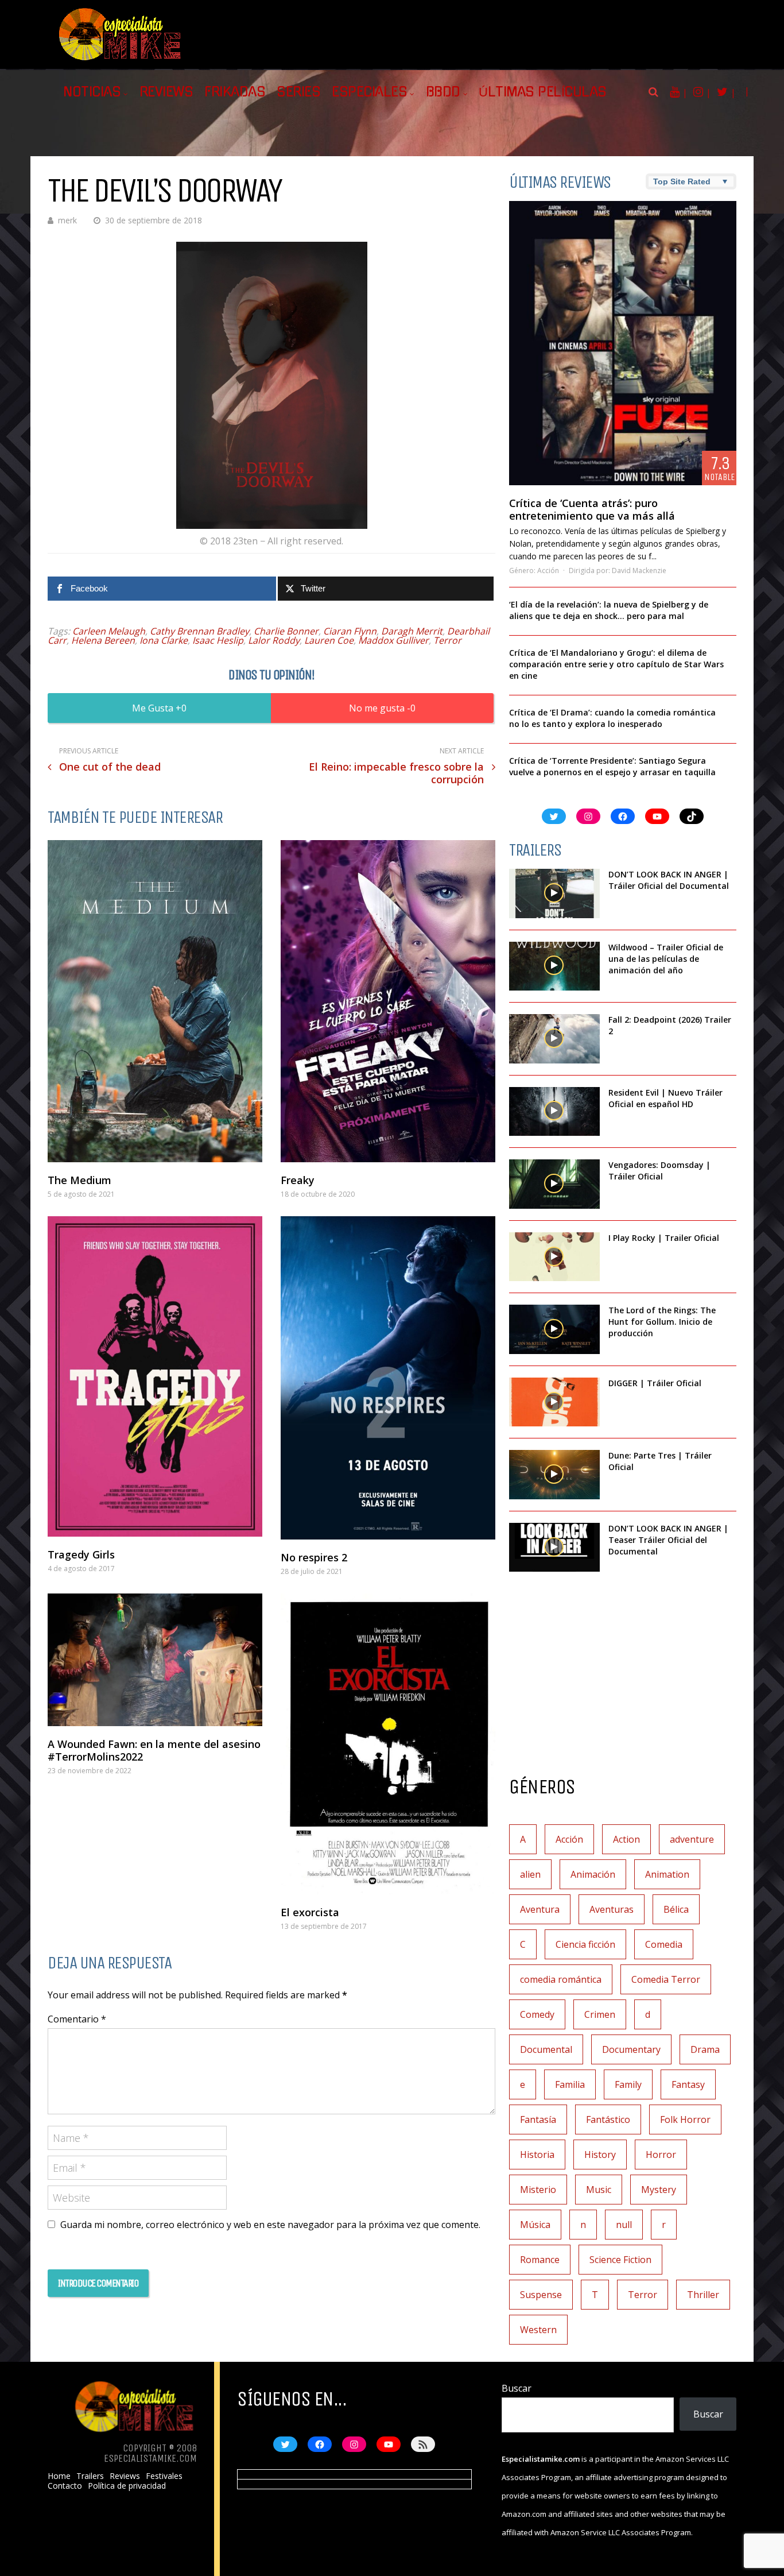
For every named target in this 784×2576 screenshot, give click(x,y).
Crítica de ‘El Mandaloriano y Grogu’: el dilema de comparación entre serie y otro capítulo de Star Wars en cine (616, 664)
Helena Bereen (103, 640)
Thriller (703, 2295)
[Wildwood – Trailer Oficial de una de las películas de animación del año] (554, 966)
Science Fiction (620, 2260)
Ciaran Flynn (350, 631)
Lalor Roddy (274, 640)
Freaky (298, 1180)
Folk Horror (685, 2119)
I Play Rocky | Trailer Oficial (664, 1238)
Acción (548, 570)
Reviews (166, 92)
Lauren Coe (329, 640)
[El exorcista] (388, 1744)
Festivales (164, 2476)
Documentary (631, 2049)
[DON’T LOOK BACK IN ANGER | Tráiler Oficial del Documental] (554, 894)
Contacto (65, 2486)
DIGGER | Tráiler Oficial (655, 1383)
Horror (661, 2155)
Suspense (541, 2295)
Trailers (90, 2476)
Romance (540, 2260)
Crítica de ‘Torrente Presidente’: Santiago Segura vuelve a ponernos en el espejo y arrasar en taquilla (612, 766)
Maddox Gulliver (393, 640)
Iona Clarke (164, 640)
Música (535, 2225)
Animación (593, 1874)
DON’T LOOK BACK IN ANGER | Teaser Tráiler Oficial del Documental (668, 1540)
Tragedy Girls (81, 1554)
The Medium (79, 1180)
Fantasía (538, 2119)
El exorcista (310, 1912)
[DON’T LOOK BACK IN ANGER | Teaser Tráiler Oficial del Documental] (554, 1548)
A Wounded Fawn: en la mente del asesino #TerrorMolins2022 (154, 1750)
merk (67, 220)
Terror (447, 640)
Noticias (92, 92)
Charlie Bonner (286, 631)
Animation (667, 1874)
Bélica (676, 1909)
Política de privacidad (127, 2486)
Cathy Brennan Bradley (199, 631)
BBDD (443, 92)
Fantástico (608, 2119)
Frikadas (235, 92)
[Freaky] (388, 1001)
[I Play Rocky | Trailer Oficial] (554, 1257)
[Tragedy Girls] (155, 1376)
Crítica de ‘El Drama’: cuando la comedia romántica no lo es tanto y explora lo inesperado (612, 718)
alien (530, 1874)
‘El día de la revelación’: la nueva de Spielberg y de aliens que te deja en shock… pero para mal (609, 610)
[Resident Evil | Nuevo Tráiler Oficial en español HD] (554, 1112)
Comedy (537, 2014)
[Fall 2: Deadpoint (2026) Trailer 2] (554, 1039)
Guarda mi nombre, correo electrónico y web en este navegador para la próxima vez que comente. (270, 2225)
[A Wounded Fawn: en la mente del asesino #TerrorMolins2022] (155, 1660)
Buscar (517, 2388)
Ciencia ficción (585, 1944)
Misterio (538, 2190)
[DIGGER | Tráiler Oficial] (554, 1402)
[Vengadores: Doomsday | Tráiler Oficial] (554, 1184)
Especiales (369, 92)
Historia (537, 2155)
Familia (570, 2084)
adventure (692, 1839)
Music (599, 2190)
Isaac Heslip (218, 640)
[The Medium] (155, 1001)
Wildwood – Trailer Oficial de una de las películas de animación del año (666, 959)
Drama (705, 2049)
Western (538, 2330)
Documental (546, 2049)
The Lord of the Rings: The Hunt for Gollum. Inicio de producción (662, 1322)
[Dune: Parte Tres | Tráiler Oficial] (554, 1475)
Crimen (600, 2014)
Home (59, 2476)
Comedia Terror (666, 1979)
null (624, 2225)
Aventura (540, 1909)
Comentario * (77, 2019)
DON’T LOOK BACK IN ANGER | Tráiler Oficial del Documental (670, 880)
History (600, 2155)
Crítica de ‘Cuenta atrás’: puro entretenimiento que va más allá (592, 509)
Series (298, 92)
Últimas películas (543, 92)
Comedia (664, 1944)
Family (628, 2084)
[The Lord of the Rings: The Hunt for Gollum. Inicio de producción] (554, 1329)
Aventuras (612, 1909)
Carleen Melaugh (109, 631)
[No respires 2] (388, 1378)
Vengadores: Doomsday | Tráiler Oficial (659, 1171)
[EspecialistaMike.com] (121, 61)
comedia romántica (561, 1979)
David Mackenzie (639, 570)
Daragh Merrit (412, 631)
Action (626, 1839)
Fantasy (688, 2084)
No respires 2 (314, 1557)
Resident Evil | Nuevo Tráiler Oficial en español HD (665, 1098)
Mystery (659, 2190)
